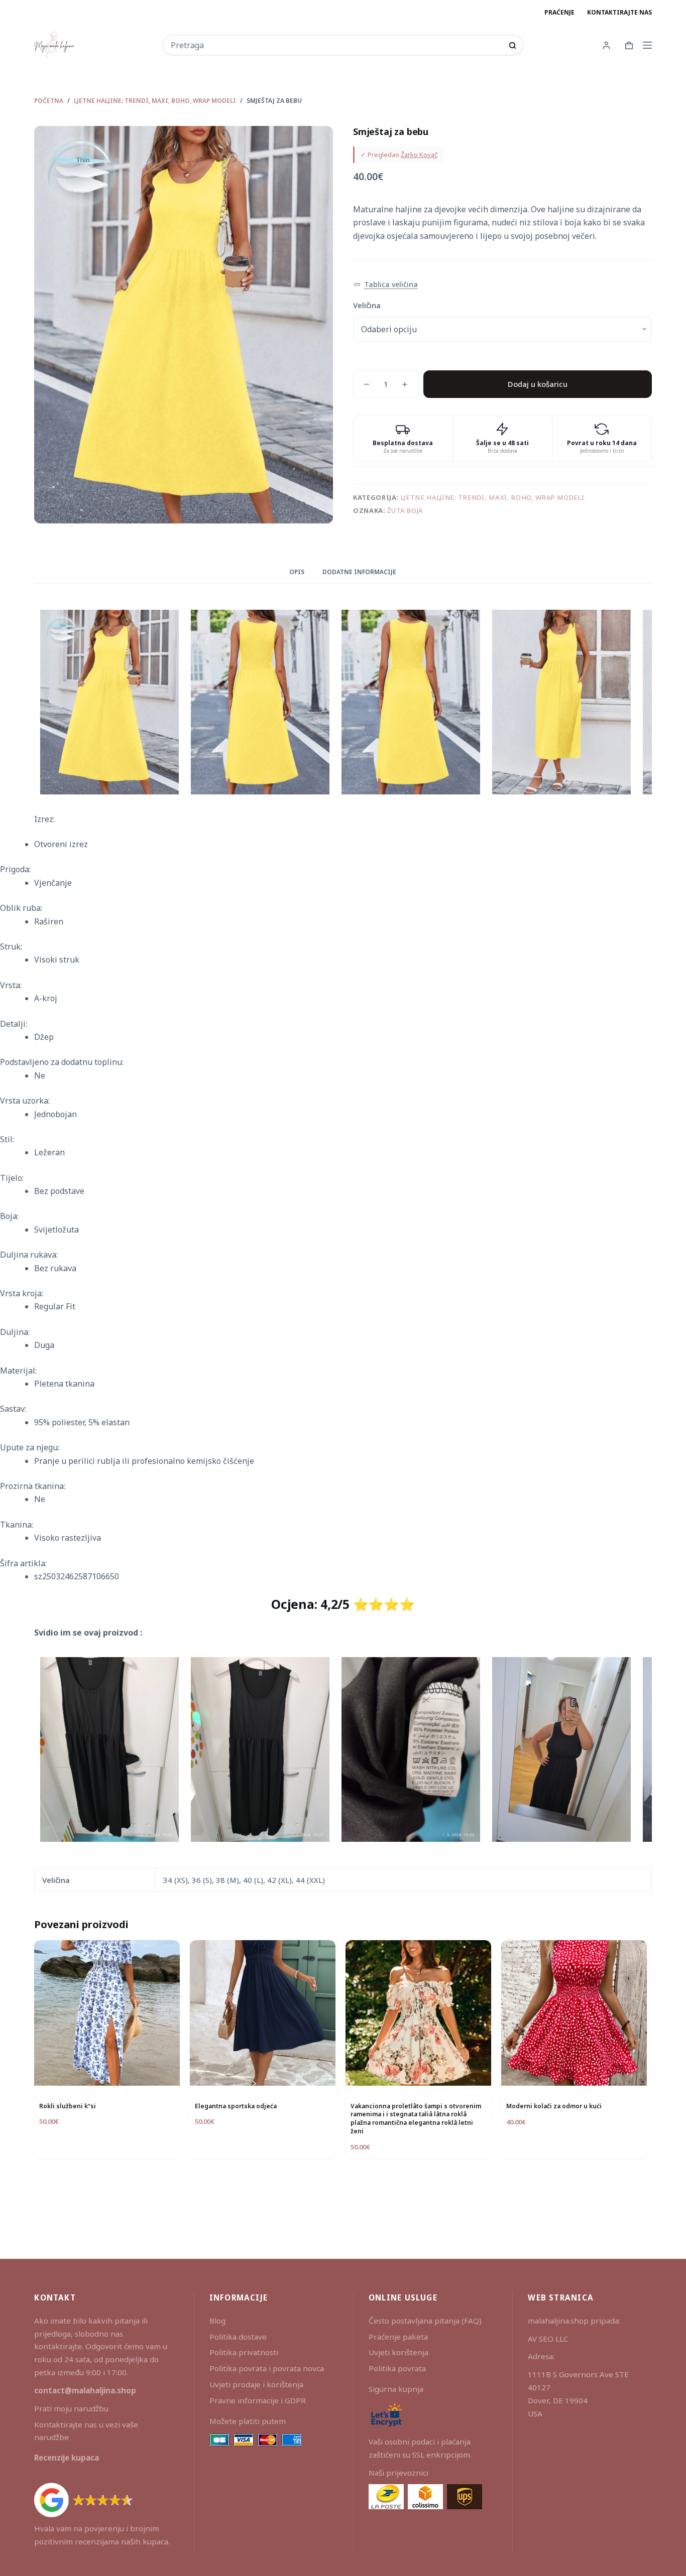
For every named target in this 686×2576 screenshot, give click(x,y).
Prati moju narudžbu (71, 2408)
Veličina (367, 305)
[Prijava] (606, 45)
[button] (386, 285)
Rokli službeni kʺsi (68, 2106)
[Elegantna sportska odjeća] (263, 2013)
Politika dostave (238, 2337)
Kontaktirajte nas (619, 12)
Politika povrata (397, 2368)
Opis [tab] (297, 572)
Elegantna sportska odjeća (236, 2106)
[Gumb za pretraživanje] (512, 45)
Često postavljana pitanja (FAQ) (425, 2321)
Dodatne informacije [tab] (359, 572)
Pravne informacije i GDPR (258, 2400)
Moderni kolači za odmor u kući (554, 2106)
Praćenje (559, 12)
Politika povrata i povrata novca (267, 2368)
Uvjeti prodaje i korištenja (256, 2384)
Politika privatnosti (244, 2352)
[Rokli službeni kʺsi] (107, 2013)
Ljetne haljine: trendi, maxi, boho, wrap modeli (493, 497)
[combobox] (336, 45)
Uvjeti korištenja (398, 2352)
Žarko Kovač (419, 155)
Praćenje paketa (398, 2337)
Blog (217, 2321)
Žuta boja (405, 510)
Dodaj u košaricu (538, 384)
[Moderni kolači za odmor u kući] (574, 2013)
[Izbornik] (647, 45)
